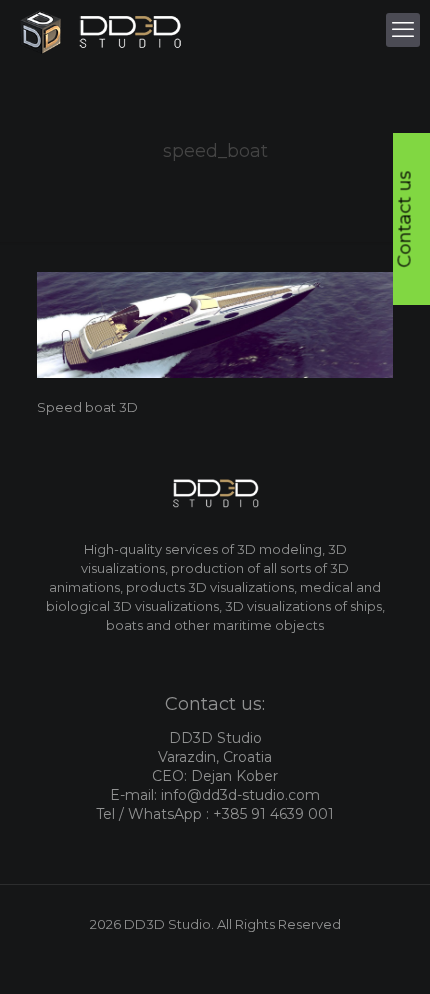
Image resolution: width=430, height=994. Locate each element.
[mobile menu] (403, 30)
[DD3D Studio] (102, 30)
